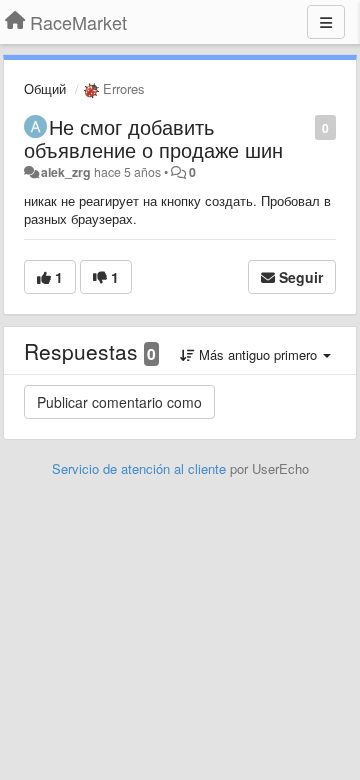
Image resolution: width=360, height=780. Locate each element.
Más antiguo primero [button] (258, 354)
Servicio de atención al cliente (141, 468)
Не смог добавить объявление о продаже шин (153, 138)
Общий (45, 88)
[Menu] (326, 22)
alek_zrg (66, 172)
